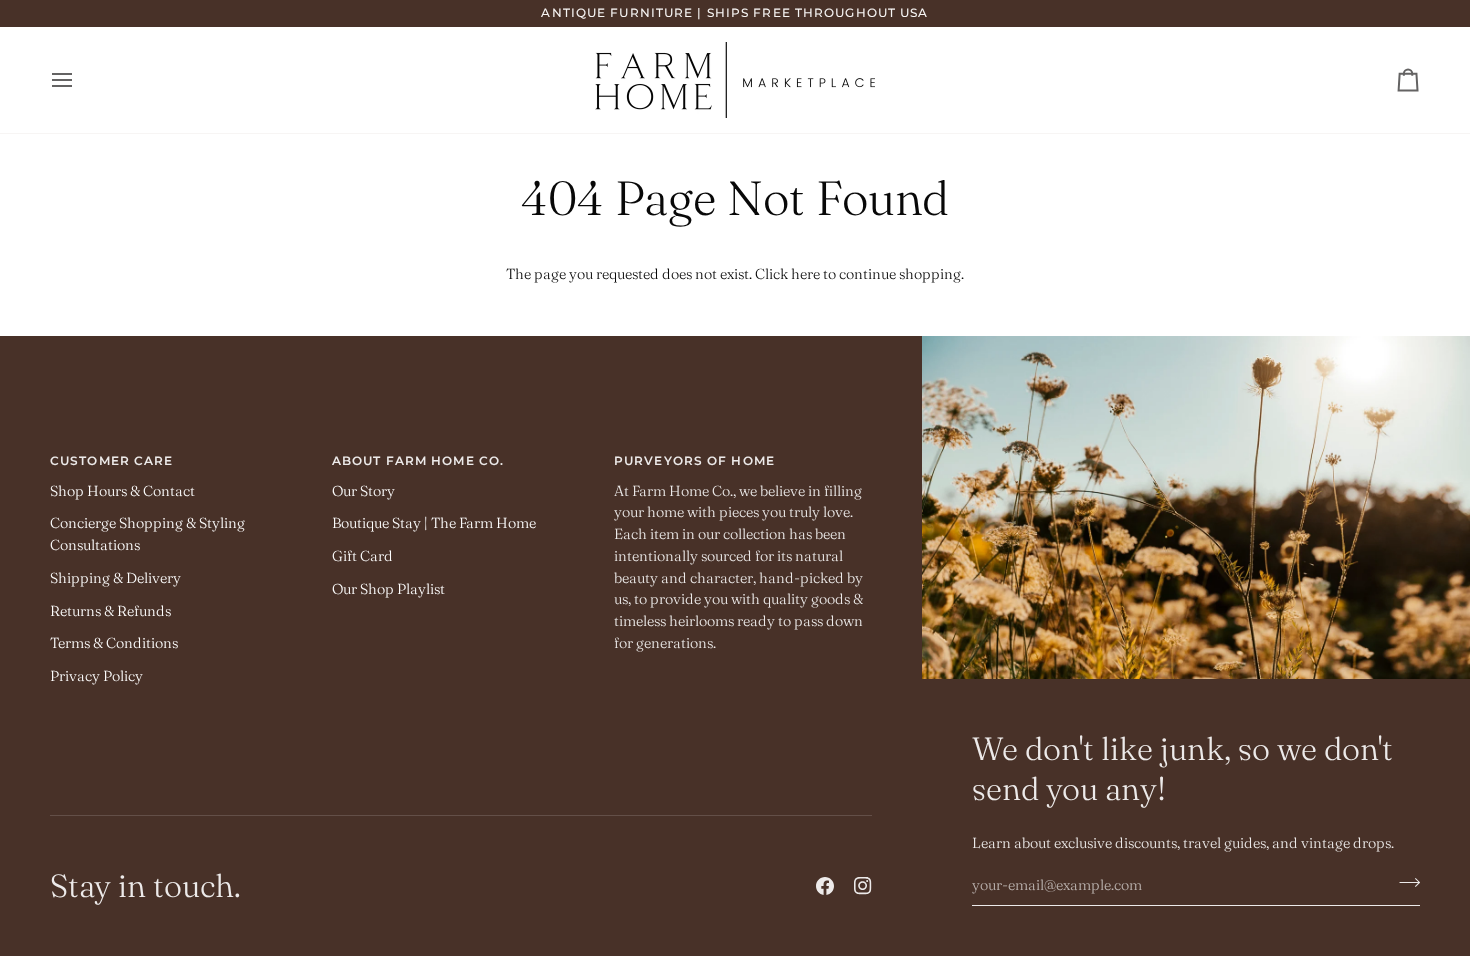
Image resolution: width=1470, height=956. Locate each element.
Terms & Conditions (114, 643)
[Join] (1403, 882)
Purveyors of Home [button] (694, 460)
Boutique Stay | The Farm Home (434, 523)
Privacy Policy (96, 676)
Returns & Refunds (110, 611)
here (805, 274)
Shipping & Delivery (115, 578)
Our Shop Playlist (388, 589)
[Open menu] (80, 80)
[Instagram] (863, 886)
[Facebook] (825, 886)
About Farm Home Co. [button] (418, 460)
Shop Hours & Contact (122, 491)
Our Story (363, 491)
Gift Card (362, 556)
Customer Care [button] (111, 460)
